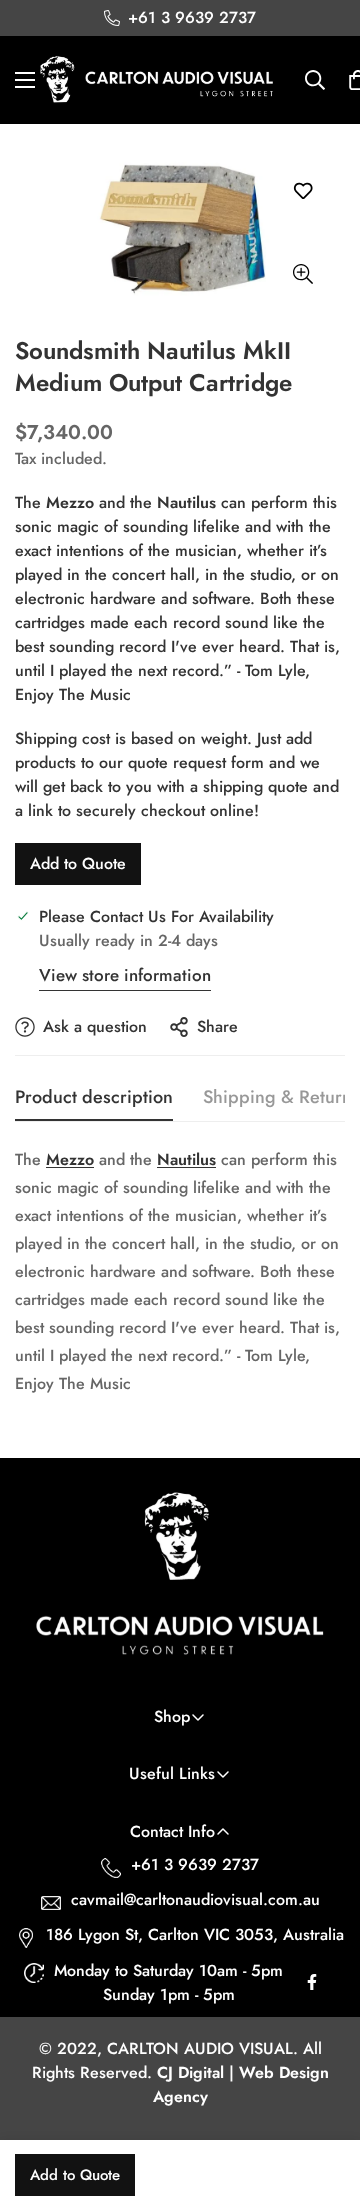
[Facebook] (312, 1987)
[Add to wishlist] (302, 190)
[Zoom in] (302, 274)
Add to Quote (78, 863)
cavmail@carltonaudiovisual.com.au (195, 1899)
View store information (125, 975)
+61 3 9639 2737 (195, 1864)
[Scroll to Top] (324, 2104)
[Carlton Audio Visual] (157, 80)
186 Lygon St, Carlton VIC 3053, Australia (195, 1934)
